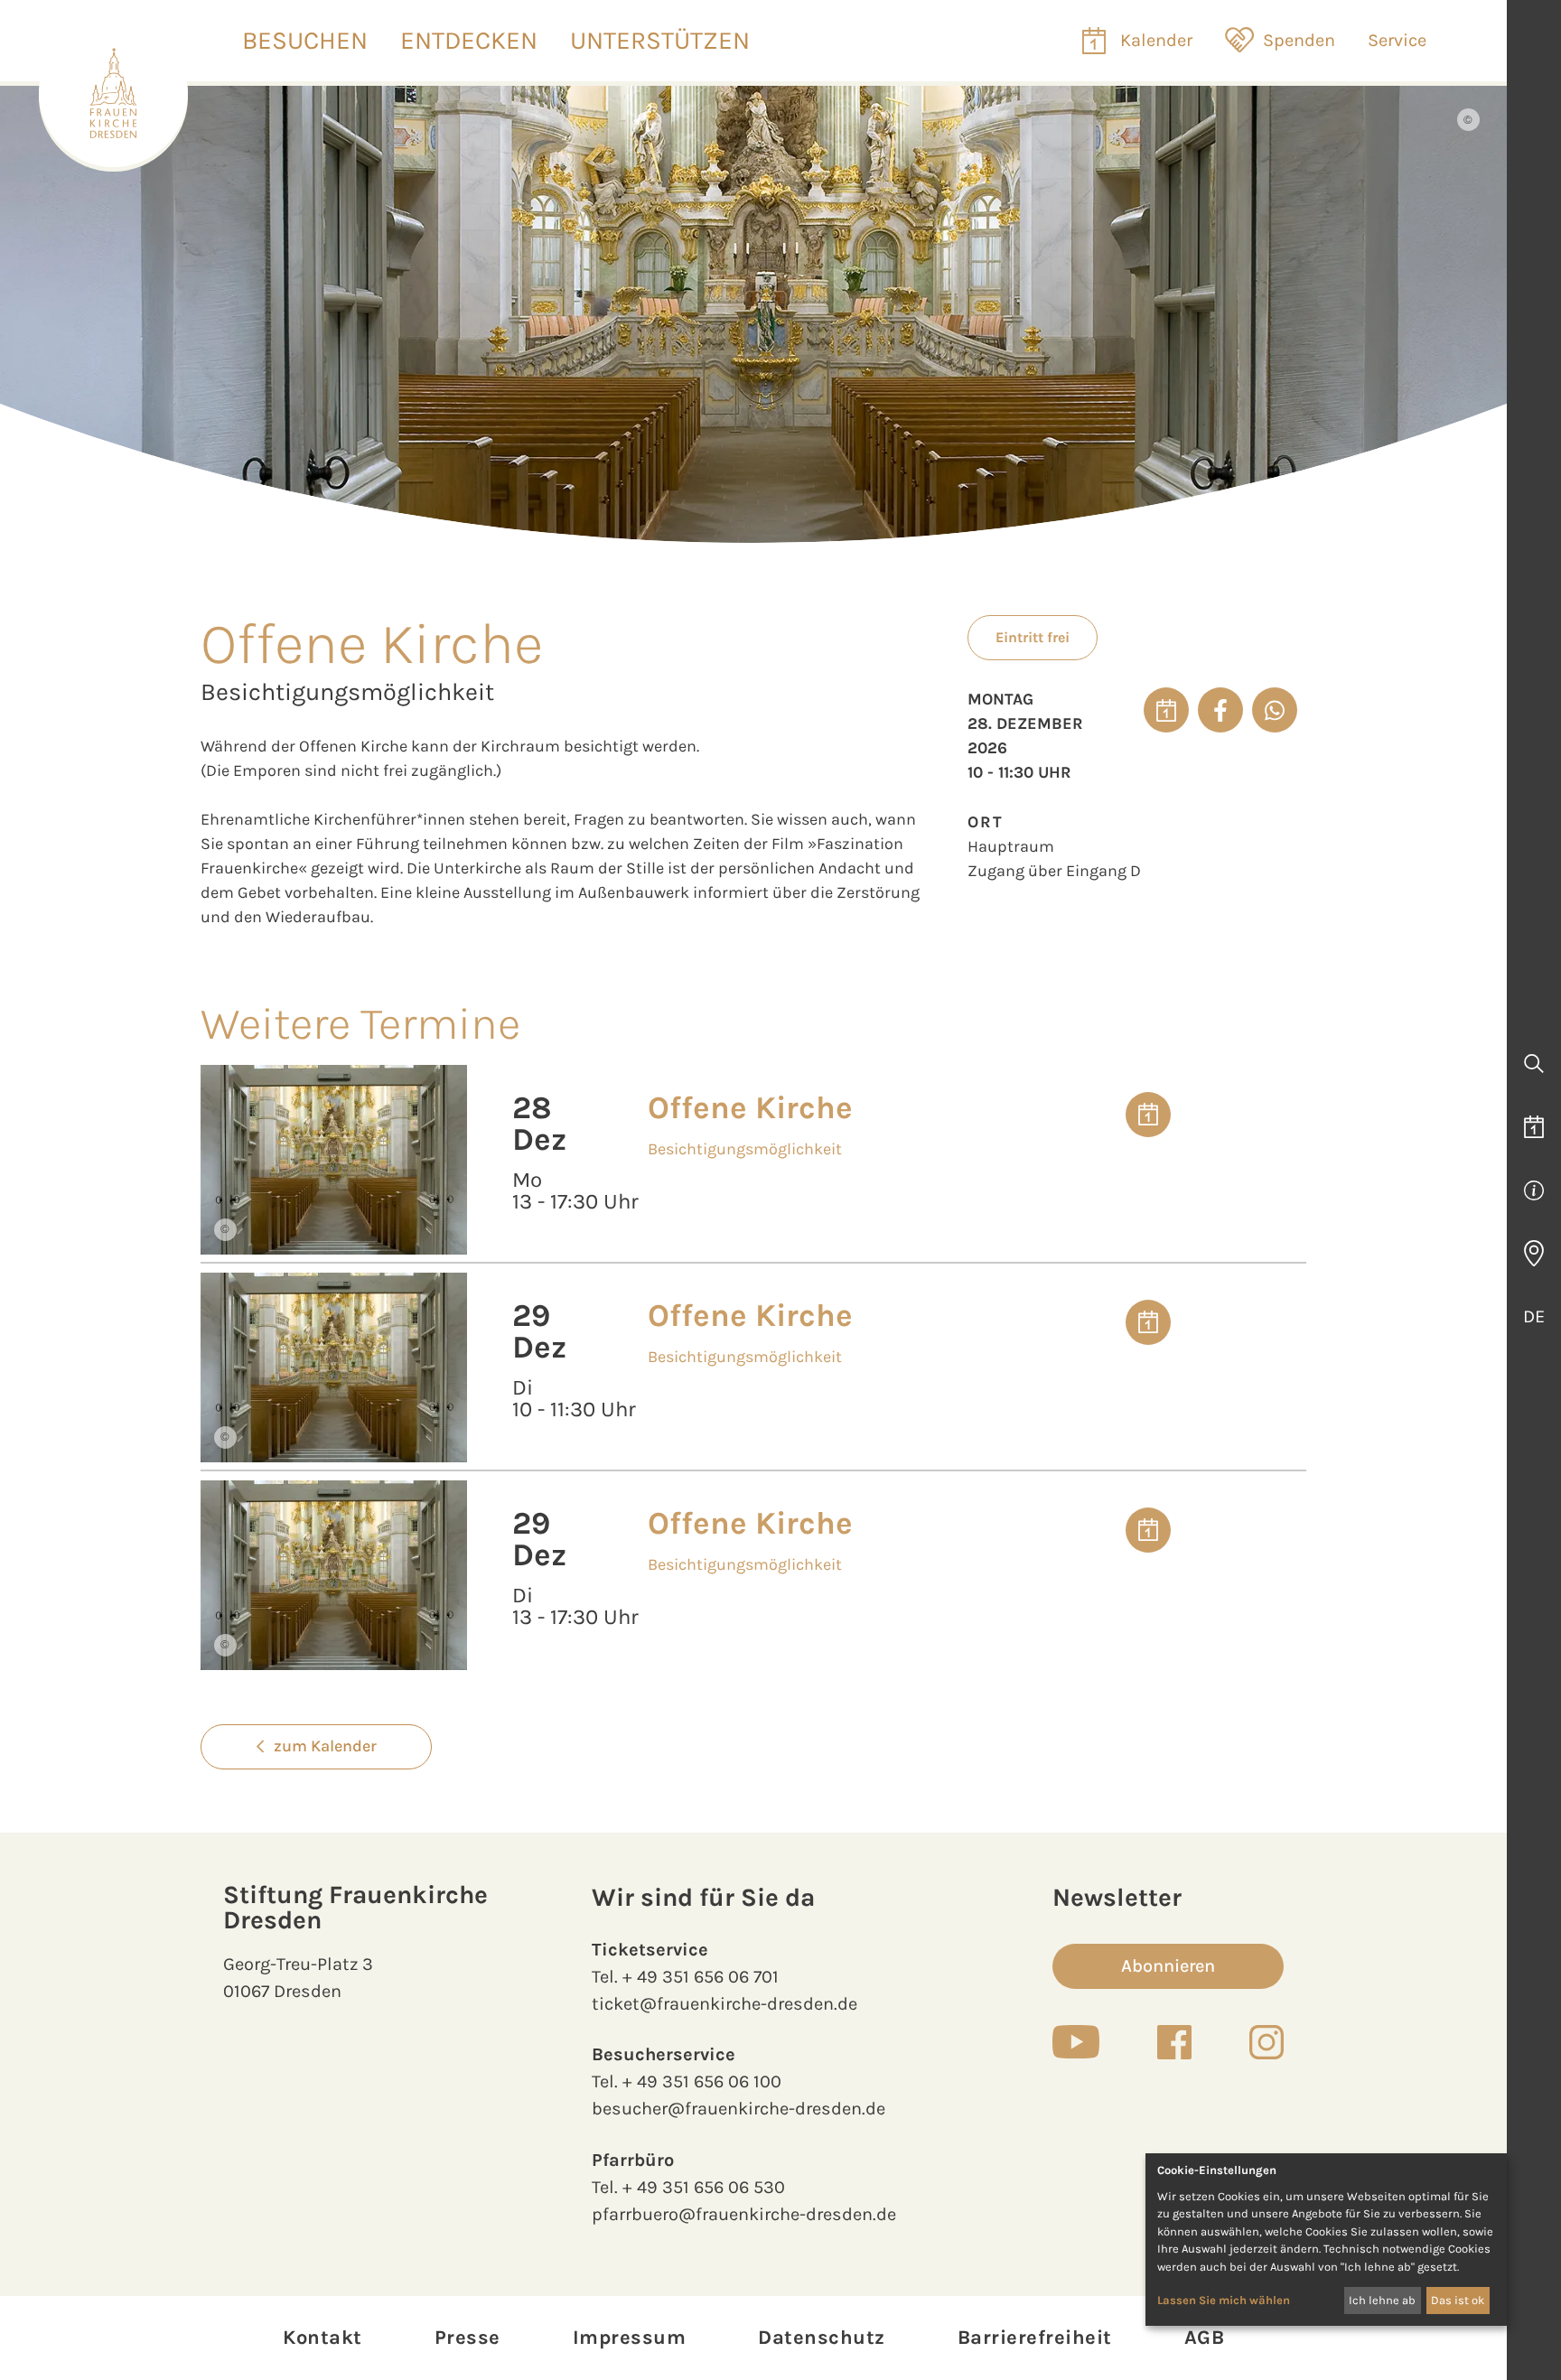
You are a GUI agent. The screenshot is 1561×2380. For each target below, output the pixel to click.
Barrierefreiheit (1035, 2338)
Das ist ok (1458, 2300)
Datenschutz (822, 2338)
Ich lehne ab (1382, 2300)
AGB (1205, 2338)
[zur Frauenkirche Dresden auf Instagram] (1267, 2042)
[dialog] (1326, 2240)
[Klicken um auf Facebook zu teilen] (1220, 710)
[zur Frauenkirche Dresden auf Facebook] (1174, 2042)
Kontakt (322, 2338)
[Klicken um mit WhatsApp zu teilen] (1275, 710)
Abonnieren (1168, 1966)
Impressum (630, 2338)
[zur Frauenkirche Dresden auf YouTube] (1076, 2041)
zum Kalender (325, 1746)
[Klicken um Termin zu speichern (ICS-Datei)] (1166, 710)
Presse (467, 2338)
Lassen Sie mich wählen (1224, 2300)
